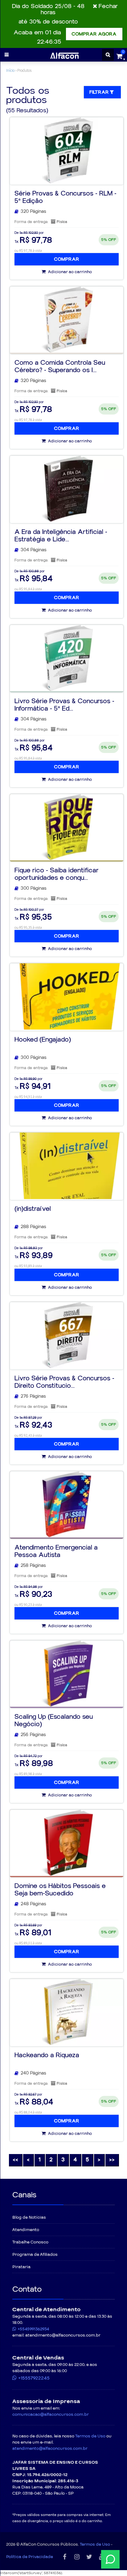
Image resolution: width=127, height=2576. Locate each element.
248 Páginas (33, 1904)
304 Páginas (34, 550)
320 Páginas (33, 211)
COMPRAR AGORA (94, 34)
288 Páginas (33, 1227)
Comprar (67, 259)
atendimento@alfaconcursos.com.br (50, 2449)
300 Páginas (34, 888)
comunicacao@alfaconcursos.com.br (51, 2415)
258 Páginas (33, 1565)
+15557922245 (34, 2378)
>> (112, 2160)
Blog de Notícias (29, 2217)
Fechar (108, 6)
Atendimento (26, 2230)
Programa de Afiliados (35, 2255)
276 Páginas (33, 1396)
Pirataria (21, 2267)
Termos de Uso (90, 2436)
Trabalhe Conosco (30, 2242)
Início (10, 70)
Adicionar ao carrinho (70, 272)
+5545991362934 (33, 2329)
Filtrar (100, 92)
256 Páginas (33, 1735)
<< (15, 2160)
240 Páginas (33, 2073)
